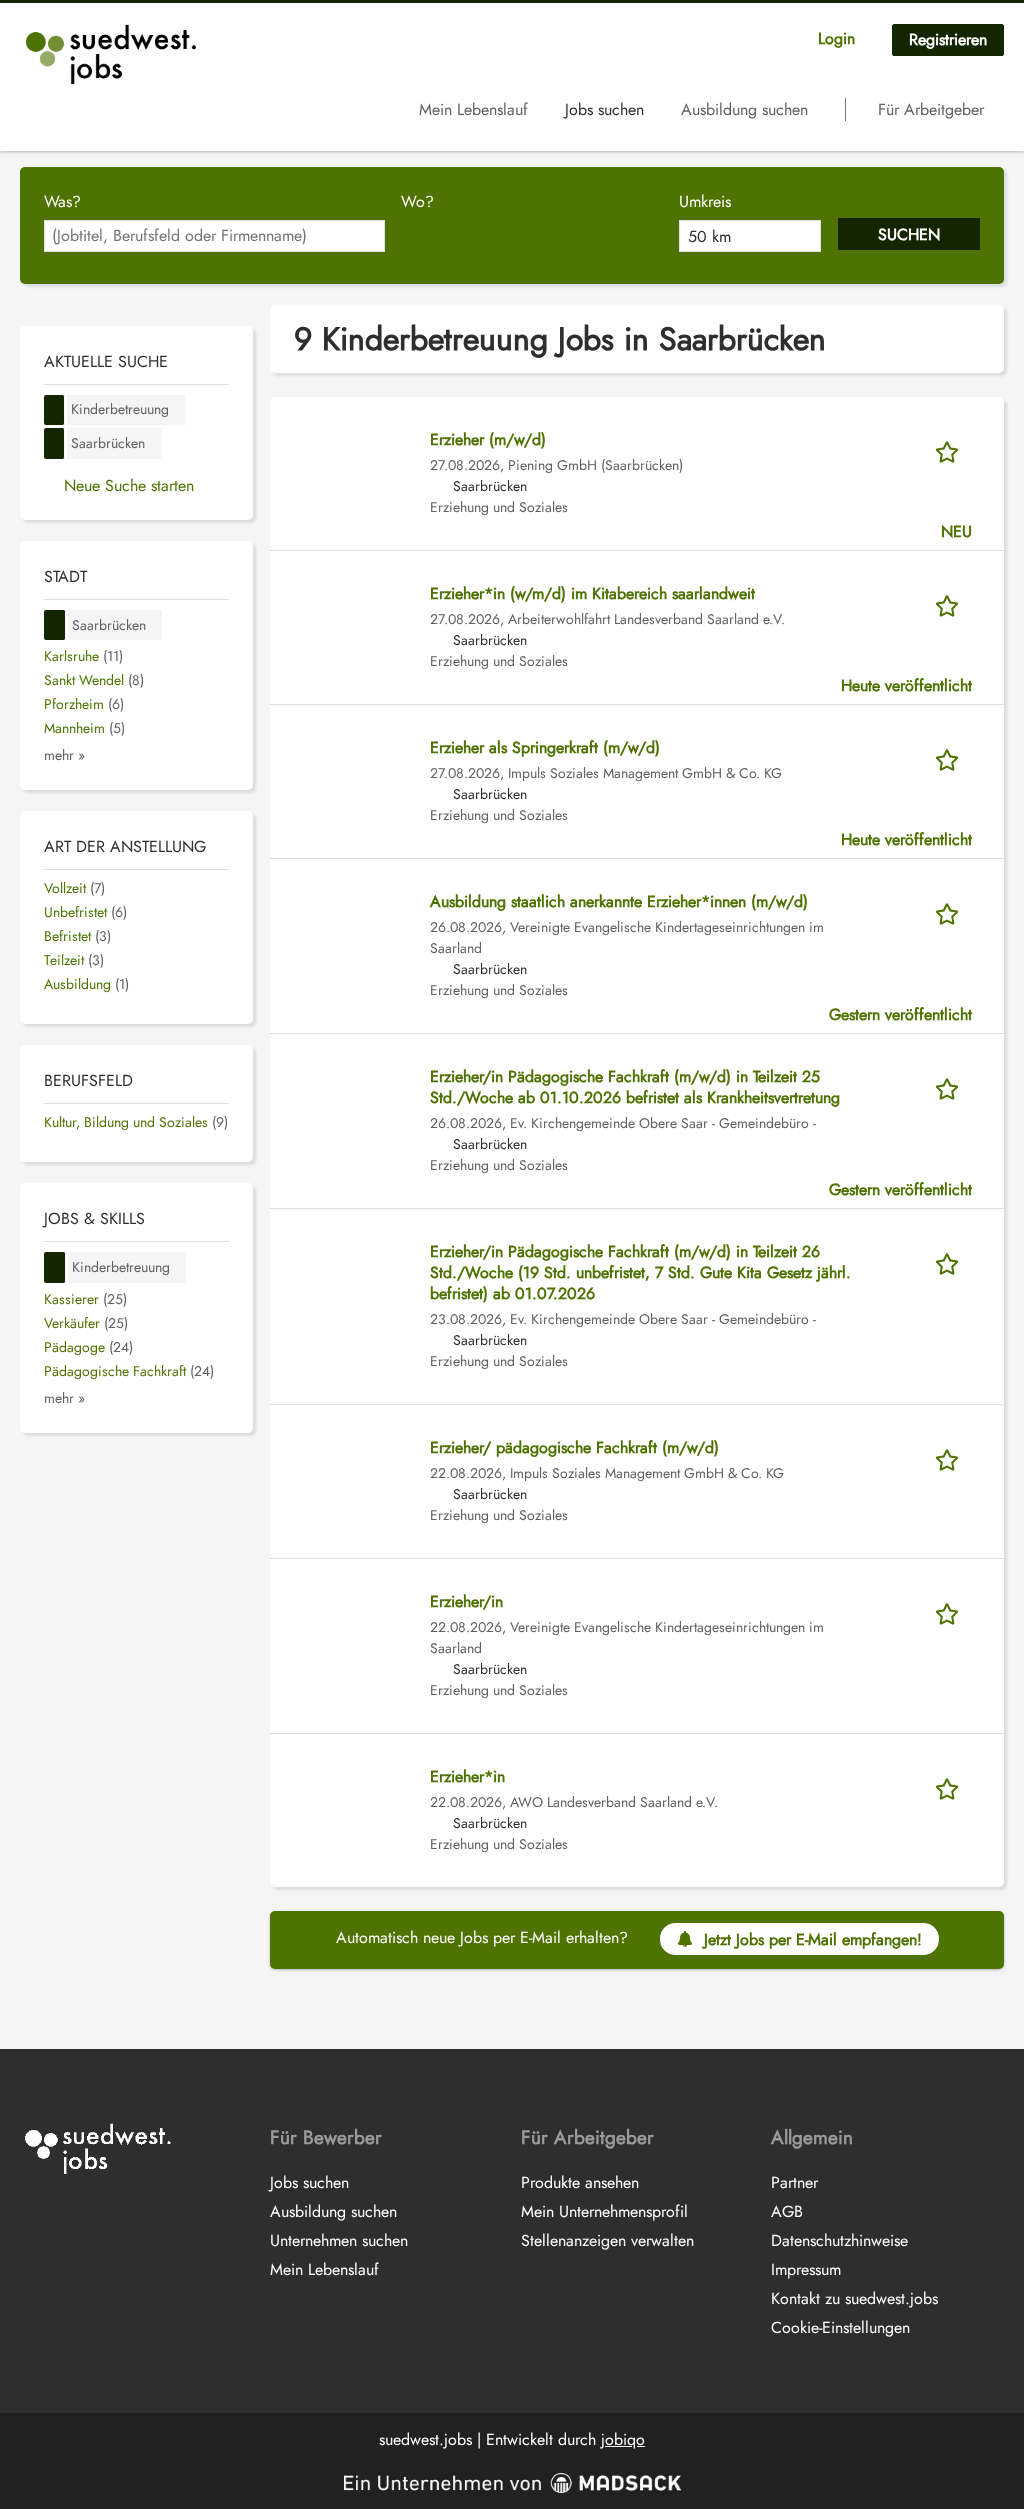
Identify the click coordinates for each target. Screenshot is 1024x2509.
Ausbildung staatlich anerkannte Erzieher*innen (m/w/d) (619, 901)
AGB (787, 2211)
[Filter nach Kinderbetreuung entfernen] (55, 1267)
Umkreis (705, 201)
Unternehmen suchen (339, 2240)
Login (836, 38)
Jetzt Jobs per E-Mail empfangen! (813, 1939)
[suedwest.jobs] (113, 54)
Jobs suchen (604, 109)
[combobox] (214, 236)
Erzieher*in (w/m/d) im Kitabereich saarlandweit (592, 593)
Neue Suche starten (129, 485)
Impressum (806, 2269)
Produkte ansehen (580, 2182)
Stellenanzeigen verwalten (607, 2240)
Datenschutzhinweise (839, 2240)
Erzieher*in (467, 1776)
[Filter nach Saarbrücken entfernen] (55, 625)
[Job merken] (953, 449)
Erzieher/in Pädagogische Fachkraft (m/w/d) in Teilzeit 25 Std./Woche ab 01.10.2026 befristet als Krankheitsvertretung (635, 1087)
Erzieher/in (466, 1601)
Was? (62, 201)
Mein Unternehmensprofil (604, 2211)
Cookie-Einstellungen (840, 2327)
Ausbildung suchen (744, 109)
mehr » (64, 755)
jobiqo (623, 2439)
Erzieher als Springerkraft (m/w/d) (545, 747)
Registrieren (948, 39)
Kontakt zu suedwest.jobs (854, 2298)
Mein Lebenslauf (473, 109)
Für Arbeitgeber (931, 109)
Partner (794, 2182)
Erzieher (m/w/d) (488, 439)
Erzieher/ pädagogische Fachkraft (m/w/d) (574, 1447)
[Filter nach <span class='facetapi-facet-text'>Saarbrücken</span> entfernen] (54, 443)
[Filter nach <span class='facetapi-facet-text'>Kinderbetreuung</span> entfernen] (54, 410)
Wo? (417, 201)
